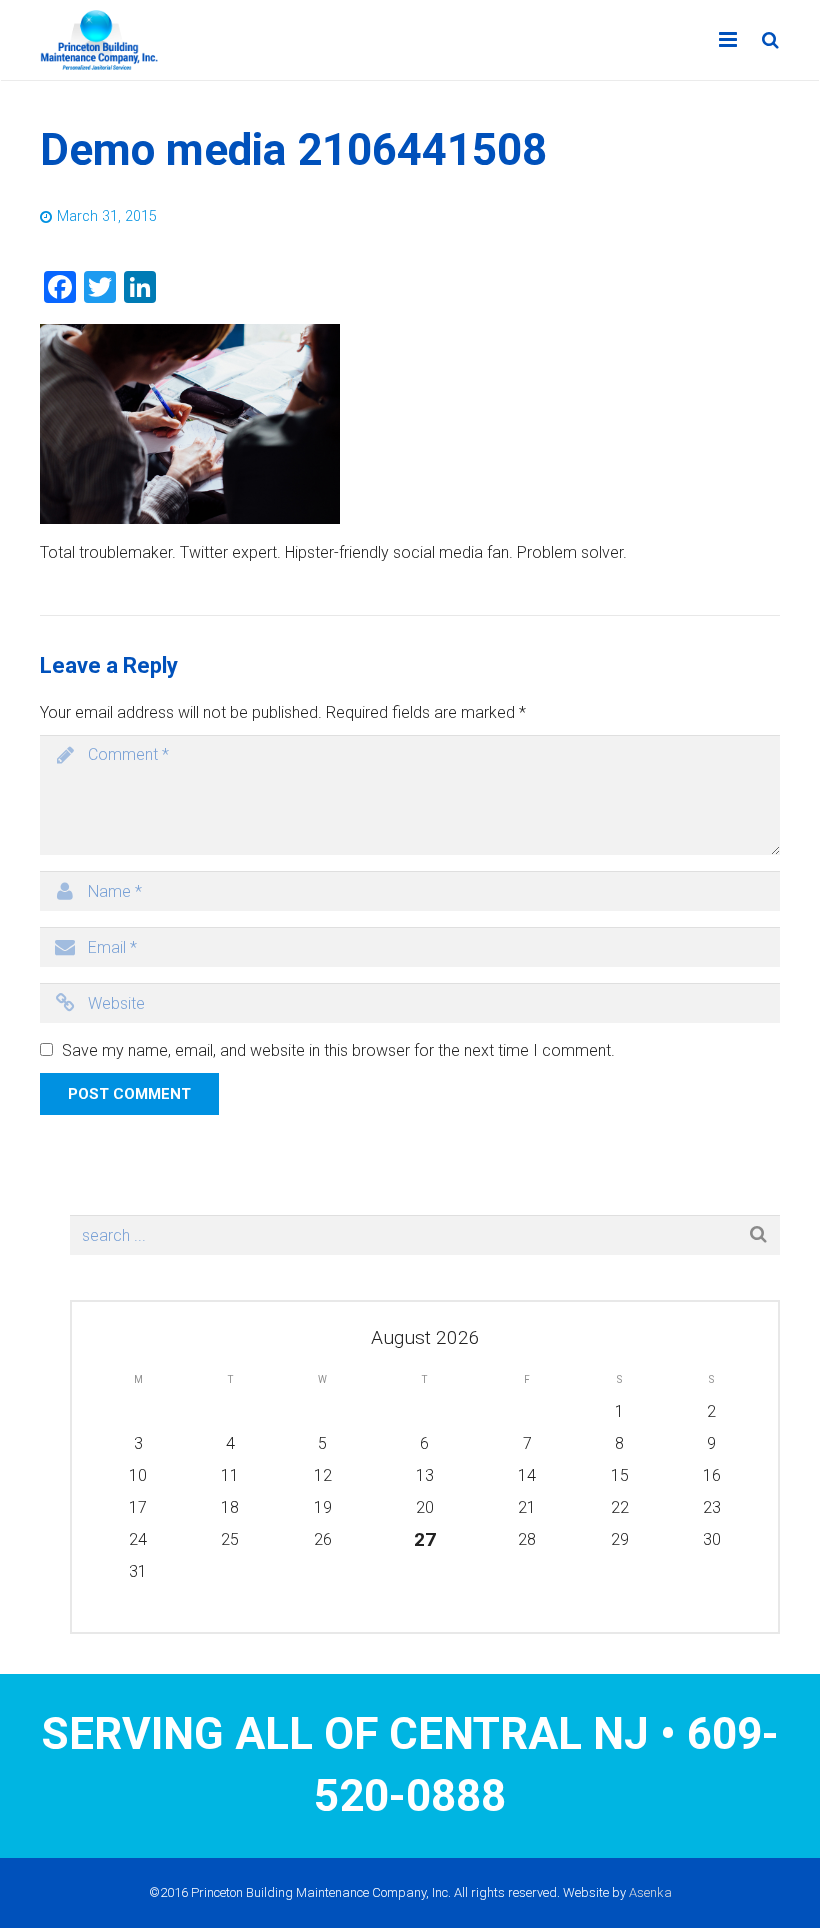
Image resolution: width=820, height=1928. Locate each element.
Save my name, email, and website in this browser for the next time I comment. (338, 1050)
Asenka (650, 1892)
